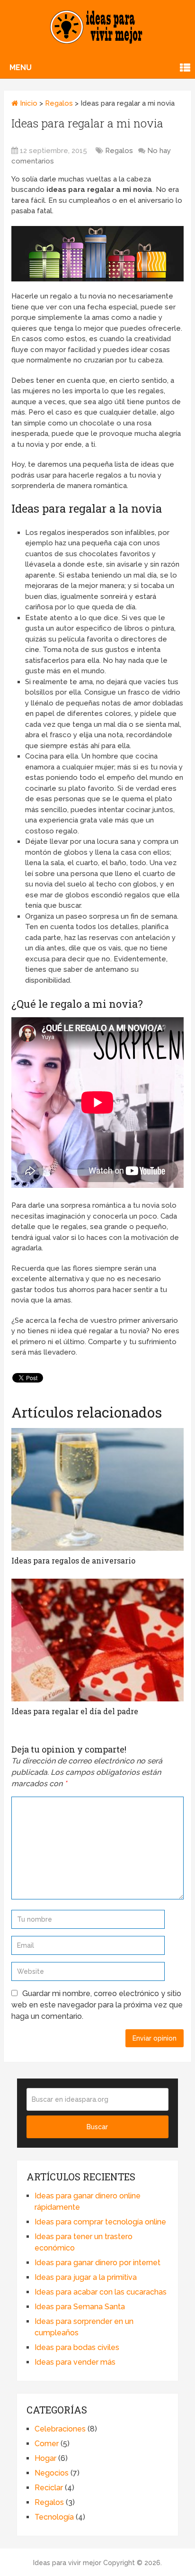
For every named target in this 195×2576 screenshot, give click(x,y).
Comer (47, 2444)
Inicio (28, 103)
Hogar (45, 2458)
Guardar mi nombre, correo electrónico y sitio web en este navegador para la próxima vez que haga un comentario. (97, 2005)
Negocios (52, 2473)
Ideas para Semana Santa (80, 2307)
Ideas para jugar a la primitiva (86, 2277)
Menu (21, 68)
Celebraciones (60, 2429)
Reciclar (49, 2488)
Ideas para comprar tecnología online (100, 2222)
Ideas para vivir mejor (67, 2563)
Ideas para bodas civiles (77, 2347)
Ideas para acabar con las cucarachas (101, 2292)
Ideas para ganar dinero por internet (97, 2263)
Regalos (59, 103)
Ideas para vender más (75, 2362)
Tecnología (54, 2517)
